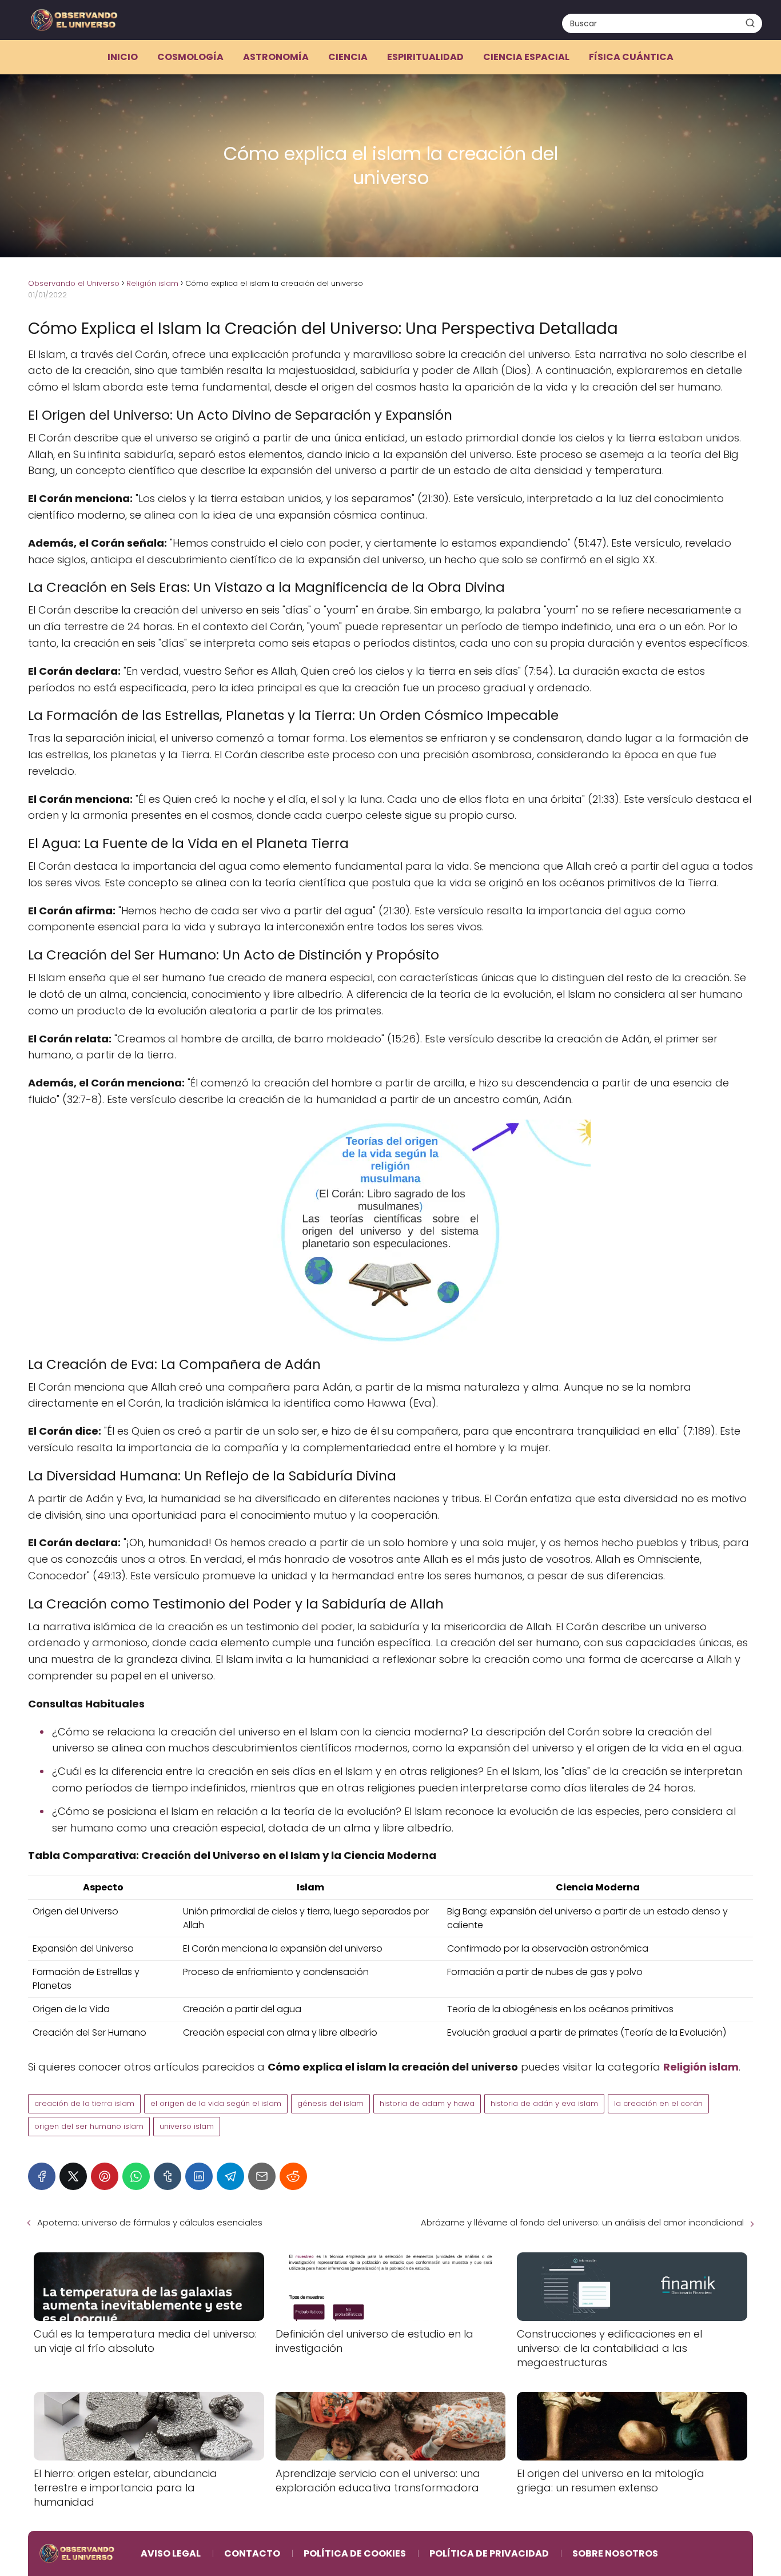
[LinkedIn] (199, 2176)
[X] (73, 2176)
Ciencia (348, 57)
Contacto (252, 2553)
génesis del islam (330, 2103)
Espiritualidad (425, 57)
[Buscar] (750, 23)
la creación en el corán (658, 2103)
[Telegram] (230, 2176)
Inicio (123, 57)
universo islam (187, 2126)
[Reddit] (293, 2176)
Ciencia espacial (526, 57)
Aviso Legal (171, 2553)
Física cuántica (631, 57)
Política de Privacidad (489, 2553)
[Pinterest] (105, 2176)
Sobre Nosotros (615, 2553)
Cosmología (190, 57)
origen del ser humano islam (89, 2126)
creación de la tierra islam (84, 2103)
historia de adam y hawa (427, 2103)
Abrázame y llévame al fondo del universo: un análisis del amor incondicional (582, 2222)
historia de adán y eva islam (544, 2103)
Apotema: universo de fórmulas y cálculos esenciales (150, 2222)
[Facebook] (42, 2176)
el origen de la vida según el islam (216, 2103)
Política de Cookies (355, 2553)
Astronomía (276, 57)
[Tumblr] (168, 2176)
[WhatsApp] (136, 2176)
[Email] (262, 2176)
